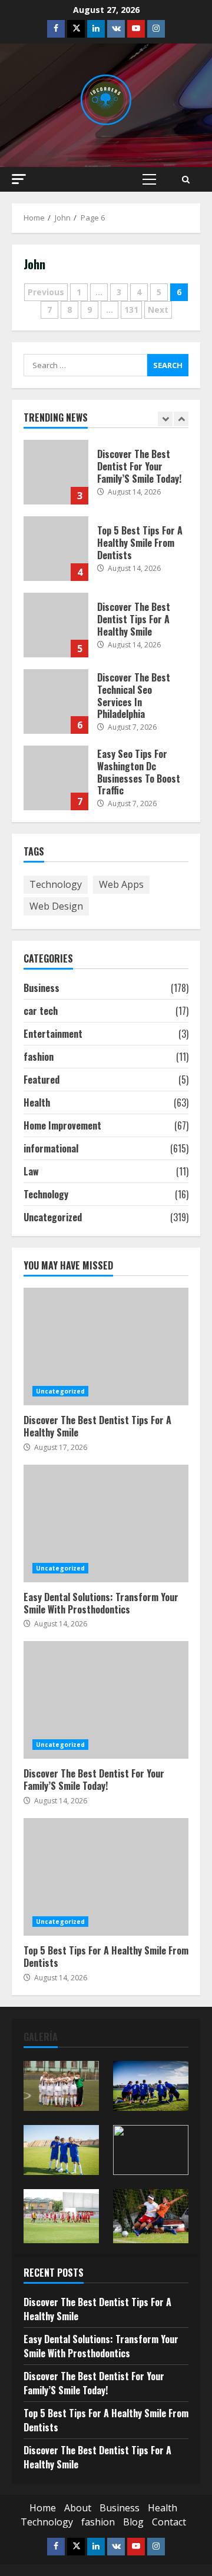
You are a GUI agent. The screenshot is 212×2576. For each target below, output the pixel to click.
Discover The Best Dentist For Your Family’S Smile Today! (56, 472)
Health (37, 1102)
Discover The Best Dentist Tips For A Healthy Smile (56, 625)
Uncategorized (53, 1217)
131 (131, 310)
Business (42, 988)
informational (51, 1148)
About (78, 2508)
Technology (56, 884)
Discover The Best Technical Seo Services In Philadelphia (56, 701)
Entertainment (53, 1034)
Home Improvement (62, 1125)
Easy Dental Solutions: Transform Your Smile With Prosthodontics (106, 1523)
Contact (169, 2522)
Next (158, 310)
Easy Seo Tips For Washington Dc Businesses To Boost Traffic (56, 778)
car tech (41, 1011)
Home (43, 2508)
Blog (133, 2522)
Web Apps (121, 884)
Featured (42, 1080)
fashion (39, 1057)
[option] (106, 478)
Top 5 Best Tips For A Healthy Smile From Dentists (56, 549)
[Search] (186, 180)
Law (31, 1171)
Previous (46, 292)
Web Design (56, 906)
